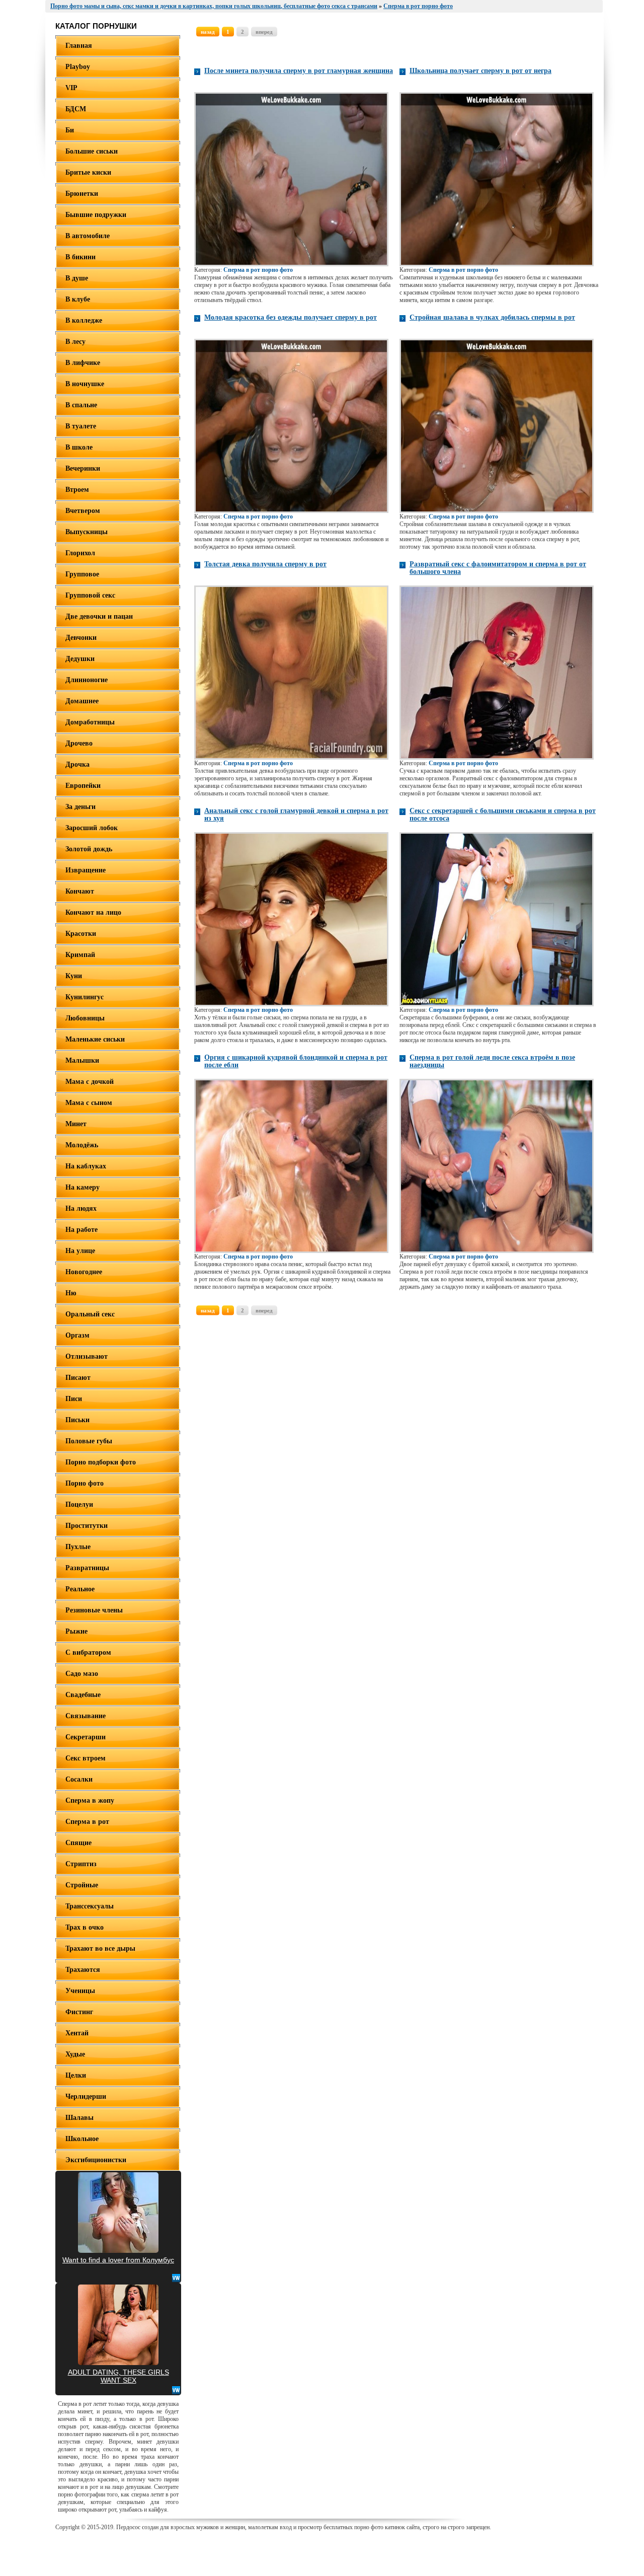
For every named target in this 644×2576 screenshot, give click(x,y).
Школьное (82, 2139)
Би (70, 130)
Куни (74, 976)
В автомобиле (88, 236)
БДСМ (76, 109)
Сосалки (79, 1779)
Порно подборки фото (101, 1462)
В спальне (81, 405)
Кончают (80, 891)
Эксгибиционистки (96, 2160)
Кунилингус (85, 997)
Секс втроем (86, 1758)
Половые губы (89, 1441)
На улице (80, 1251)
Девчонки (81, 638)
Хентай (77, 2033)
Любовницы (85, 1018)
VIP (71, 88)
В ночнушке (85, 384)
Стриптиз (81, 1864)
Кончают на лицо (93, 912)
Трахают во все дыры (100, 1948)
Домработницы (90, 722)
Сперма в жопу (90, 1800)
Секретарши (86, 1737)
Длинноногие (87, 680)
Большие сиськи (92, 151)
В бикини (80, 257)
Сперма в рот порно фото (258, 270)
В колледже (84, 320)
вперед (264, 32)
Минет (76, 1124)
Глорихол (80, 553)
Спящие (78, 1843)
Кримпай (80, 955)
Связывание (86, 1716)
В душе (77, 278)
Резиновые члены (94, 1610)
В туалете (81, 426)
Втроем (77, 490)
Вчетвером (83, 511)
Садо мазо (82, 1674)
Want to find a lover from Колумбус (118, 2260)
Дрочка (77, 764)
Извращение (86, 870)
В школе (79, 447)
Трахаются (83, 1970)
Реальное (80, 1589)
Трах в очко (85, 1927)
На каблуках (86, 1166)
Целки (76, 2075)
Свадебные (83, 1695)
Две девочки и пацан (99, 616)
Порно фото (85, 1483)
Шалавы (79, 2118)
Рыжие (76, 1631)
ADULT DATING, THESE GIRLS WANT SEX (118, 2376)
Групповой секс (90, 595)
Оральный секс (90, 1314)
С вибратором (88, 1652)
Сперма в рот (87, 1822)
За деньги (80, 807)
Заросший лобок (92, 828)
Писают (78, 1378)
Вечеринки (83, 468)
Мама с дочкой (90, 1082)
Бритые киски (88, 172)
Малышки (82, 1060)
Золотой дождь (89, 849)
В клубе (78, 299)
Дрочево (79, 743)
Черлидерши (86, 2096)
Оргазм (77, 1335)
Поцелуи (79, 1504)
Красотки (81, 934)
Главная (79, 46)
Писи (74, 1399)
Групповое (82, 574)
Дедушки (80, 659)
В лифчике (83, 363)
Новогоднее (84, 1272)
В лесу (75, 342)
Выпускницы (87, 532)
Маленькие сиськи (95, 1039)
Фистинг (79, 2012)
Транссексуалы (90, 1906)
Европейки (83, 786)
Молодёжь (82, 1145)
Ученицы (80, 1991)
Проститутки (87, 1526)
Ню (71, 1293)
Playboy (78, 67)
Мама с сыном (89, 1103)
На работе (82, 1230)
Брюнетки (82, 194)
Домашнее (82, 701)
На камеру (83, 1187)
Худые (75, 2054)
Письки (77, 1420)
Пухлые (78, 1547)
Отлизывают (87, 1356)
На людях (81, 1208)
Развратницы (87, 1568)
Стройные (82, 1885)
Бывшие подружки (96, 215)
